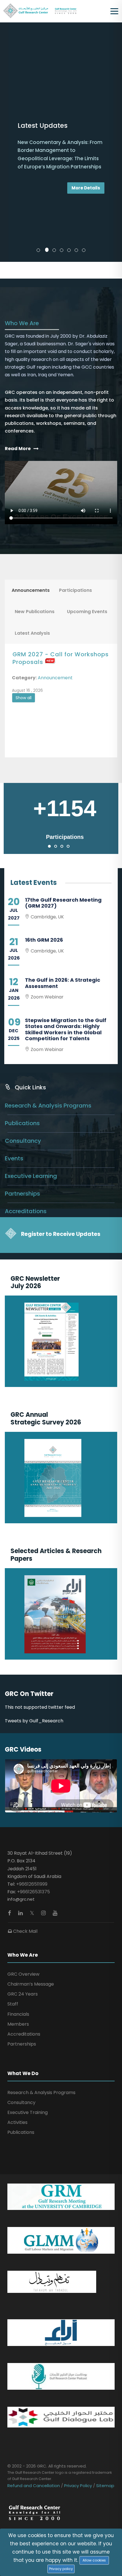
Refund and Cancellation (34, 2331)
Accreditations (26, 1057)
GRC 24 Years (23, 1840)
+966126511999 (32, 1730)
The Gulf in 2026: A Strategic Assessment (63, 829)
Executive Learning (31, 1022)
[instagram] (44, 1759)
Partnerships (22, 1039)
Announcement (55, 524)
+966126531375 (33, 1738)
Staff (13, 1850)
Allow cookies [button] (94, 2560)
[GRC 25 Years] (34, 2358)
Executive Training (28, 1958)
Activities (17, 1968)
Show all (24, 544)
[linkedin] (21, 1759)
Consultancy (23, 987)
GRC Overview (23, 1820)
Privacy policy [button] (61, 2569)
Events (14, 1004)
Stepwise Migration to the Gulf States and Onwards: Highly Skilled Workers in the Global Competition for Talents (66, 875)
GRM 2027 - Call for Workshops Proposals (61, 504)
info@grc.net (21, 1745)
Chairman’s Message (31, 1830)
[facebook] (10, 1759)
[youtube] (55, 1759)
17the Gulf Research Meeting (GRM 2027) (63, 749)
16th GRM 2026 (44, 786)
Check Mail (25, 1777)
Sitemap (105, 2331)
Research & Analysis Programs (48, 951)
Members (18, 1870)
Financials (18, 1860)
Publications (22, 969)
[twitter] (33, 1759)
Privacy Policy (78, 2331)
